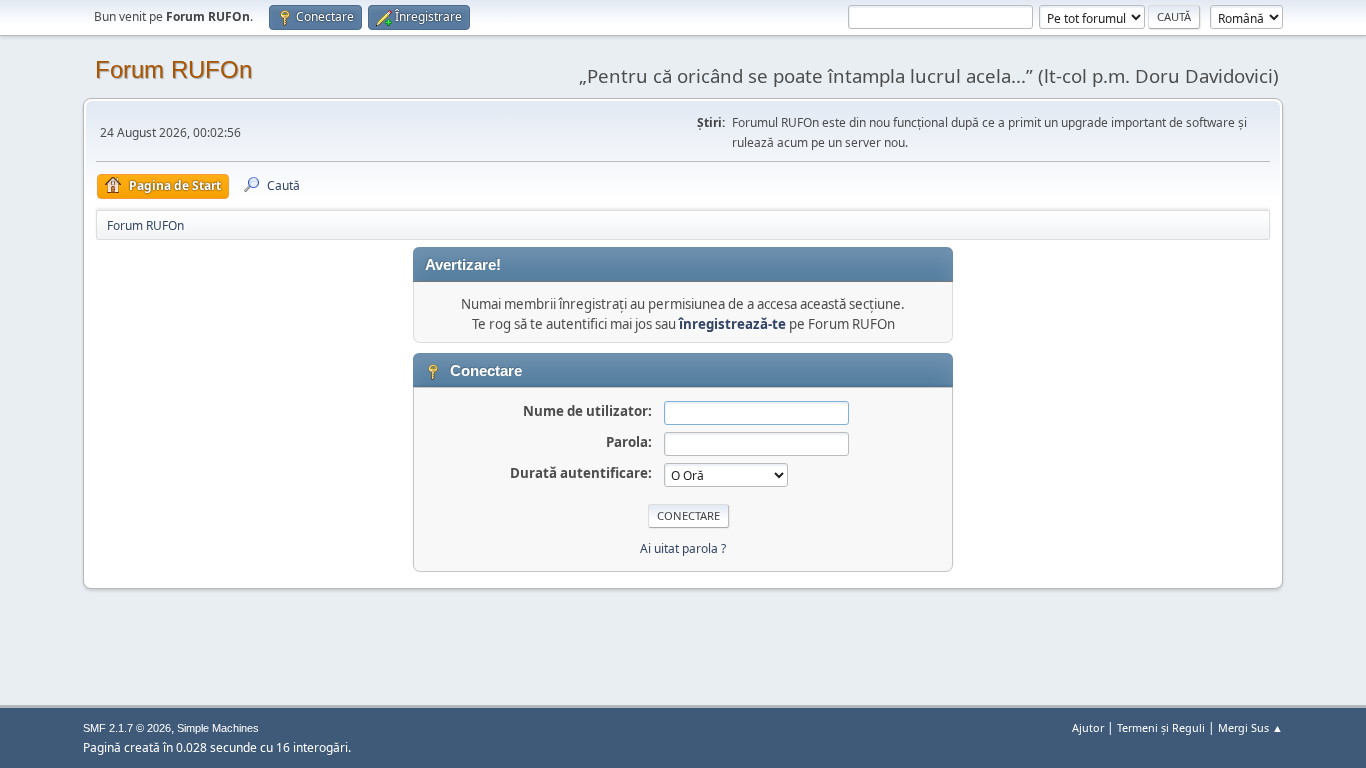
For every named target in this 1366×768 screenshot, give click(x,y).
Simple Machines (218, 728)
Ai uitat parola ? (683, 548)
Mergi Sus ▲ (1250, 727)
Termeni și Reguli (1161, 727)
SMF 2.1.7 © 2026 (127, 728)
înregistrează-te (732, 324)
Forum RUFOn (173, 69)
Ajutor (1088, 727)
